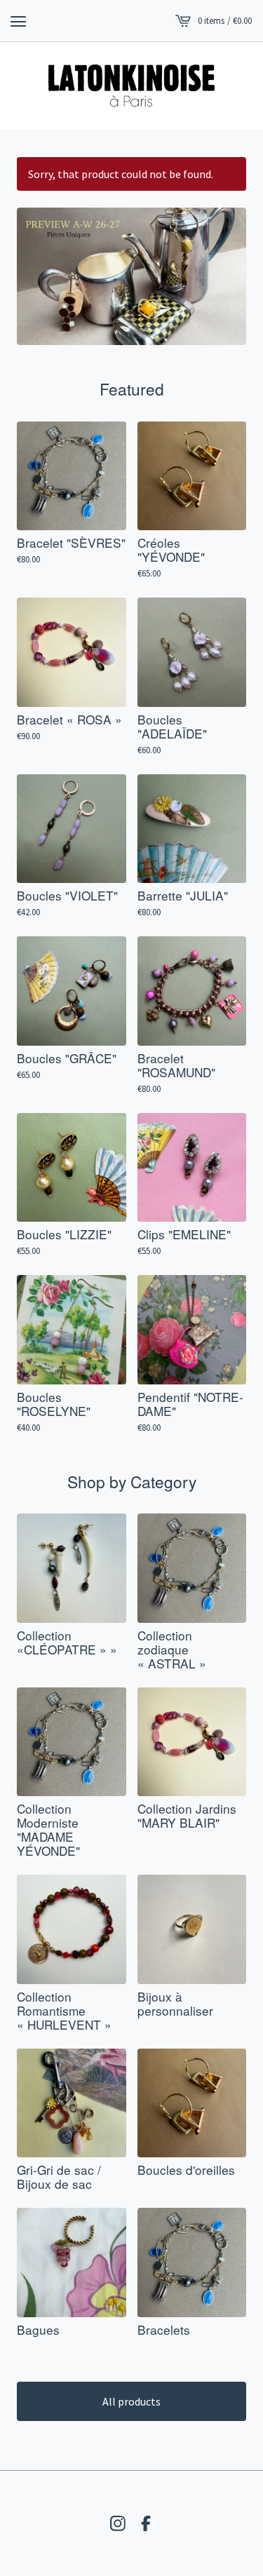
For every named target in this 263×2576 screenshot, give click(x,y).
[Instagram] (118, 2523)
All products (131, 2401)
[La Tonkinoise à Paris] (131, 86)
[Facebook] (146, 2523)
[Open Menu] (18, 21)
